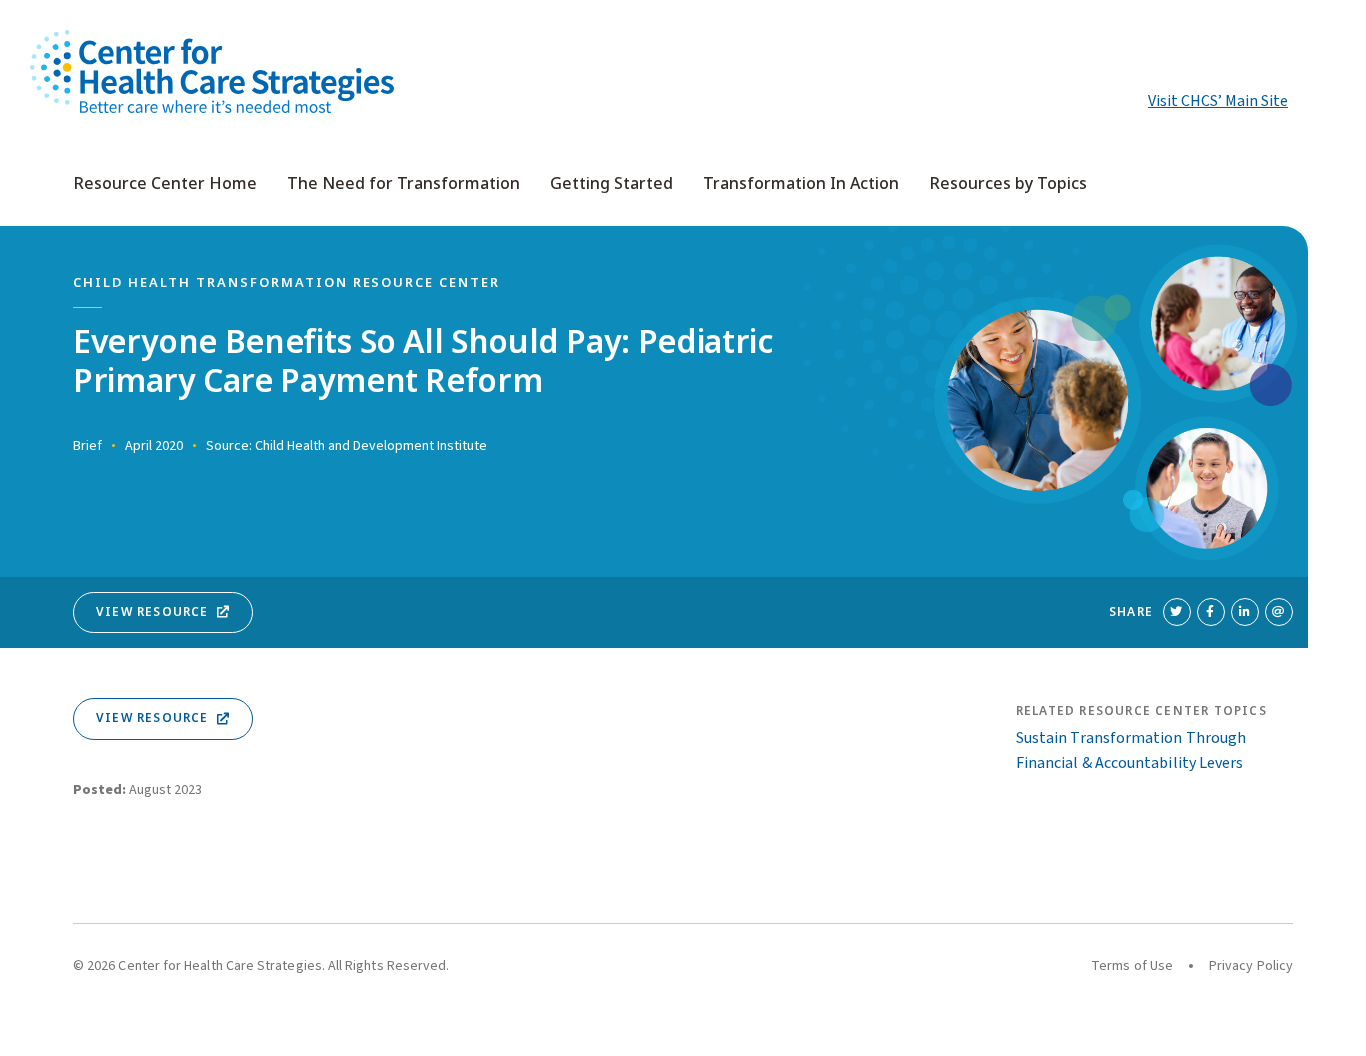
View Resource (152, 612)
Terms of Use (1132, 966)
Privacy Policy (1251, 966)
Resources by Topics (1008, 184)
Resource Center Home (165, 184)
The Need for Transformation (403, 184)
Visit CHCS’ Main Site (1218, 101)
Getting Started (611, 184)
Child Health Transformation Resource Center (286, 283)
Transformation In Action (801, 184)
